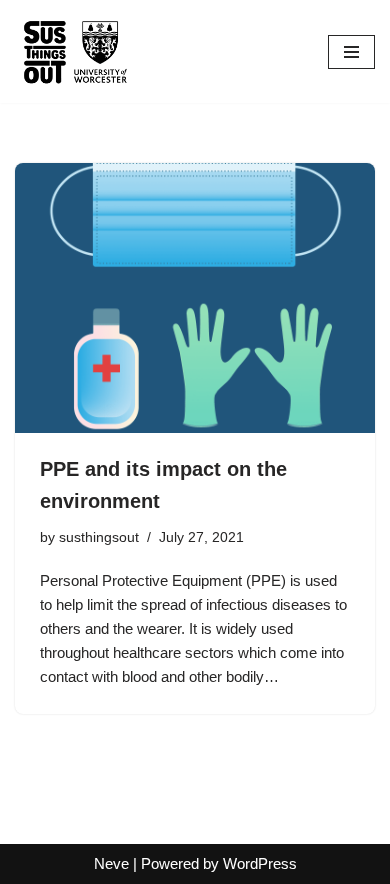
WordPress (260, 863)
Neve (111, 863)
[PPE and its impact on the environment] (195, 298)
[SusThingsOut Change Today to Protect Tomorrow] (75, 51)
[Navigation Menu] (351, 52)
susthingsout (99, 537)
